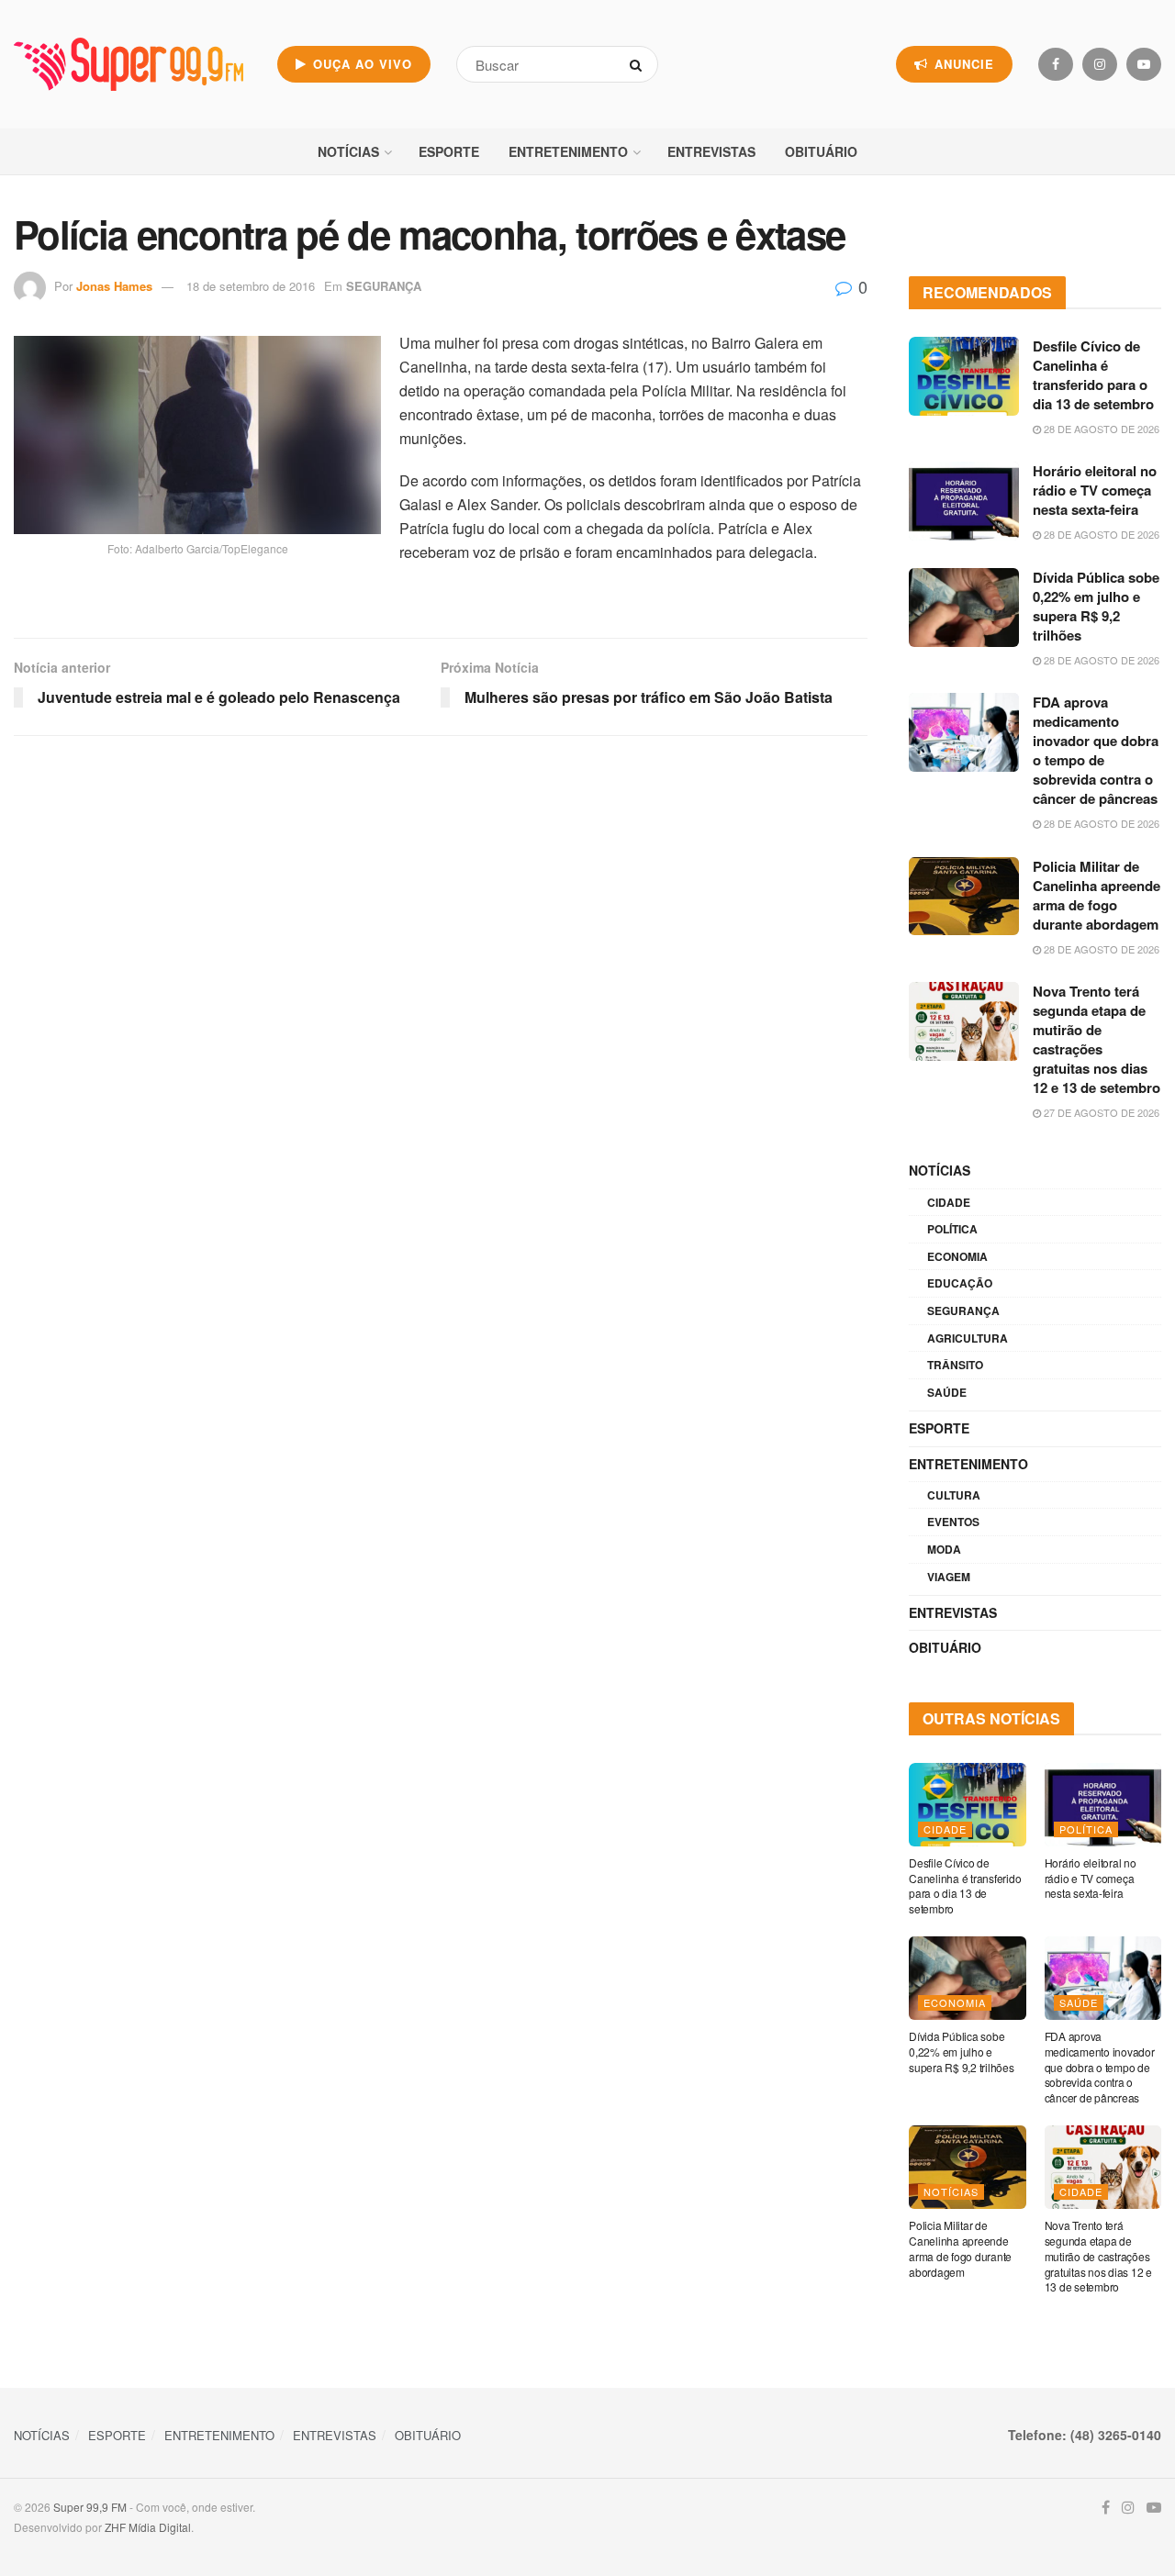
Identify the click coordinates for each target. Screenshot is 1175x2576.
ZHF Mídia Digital (148, 2527)
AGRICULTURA (968, 1338)
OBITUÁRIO (821, 151)
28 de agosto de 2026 (1100, 429)
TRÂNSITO (955, 1365)
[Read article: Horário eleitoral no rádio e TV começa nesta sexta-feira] (964, 501)
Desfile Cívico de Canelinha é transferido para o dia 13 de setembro (1093, 375)
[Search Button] (639, 64)
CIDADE (949, 1202)
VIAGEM (949, 1577)
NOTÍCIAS (348, 151)
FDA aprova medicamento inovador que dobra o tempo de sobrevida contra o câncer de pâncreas (1096, 750)
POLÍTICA (952, 1229)
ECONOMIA (957, 1256)
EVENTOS (953, 1522)
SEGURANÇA (384, 286)
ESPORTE (449, 151)
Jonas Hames (114, 286)
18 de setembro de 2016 (251, 286)
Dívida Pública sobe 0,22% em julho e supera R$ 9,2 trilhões (1096, 606)
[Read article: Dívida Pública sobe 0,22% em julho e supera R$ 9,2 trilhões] (964, 608)
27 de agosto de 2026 (1100, 1112)
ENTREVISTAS (711, 151)
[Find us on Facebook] (1056, 64)
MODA (944, 1549)
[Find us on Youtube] (1144, 64)
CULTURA (954, 1495)
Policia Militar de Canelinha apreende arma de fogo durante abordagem (1097, 895)
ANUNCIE (962, 64)
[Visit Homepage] (129, 64)
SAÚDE (947, 1392)
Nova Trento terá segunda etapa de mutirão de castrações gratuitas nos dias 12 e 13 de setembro (1097, 1039)
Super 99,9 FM (90, 2507)
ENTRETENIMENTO (568, 151)
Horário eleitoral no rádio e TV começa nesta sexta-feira (1095, 490)
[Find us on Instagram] (1100, 64)
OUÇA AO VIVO (360, 64)
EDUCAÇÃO (960, 1283)
